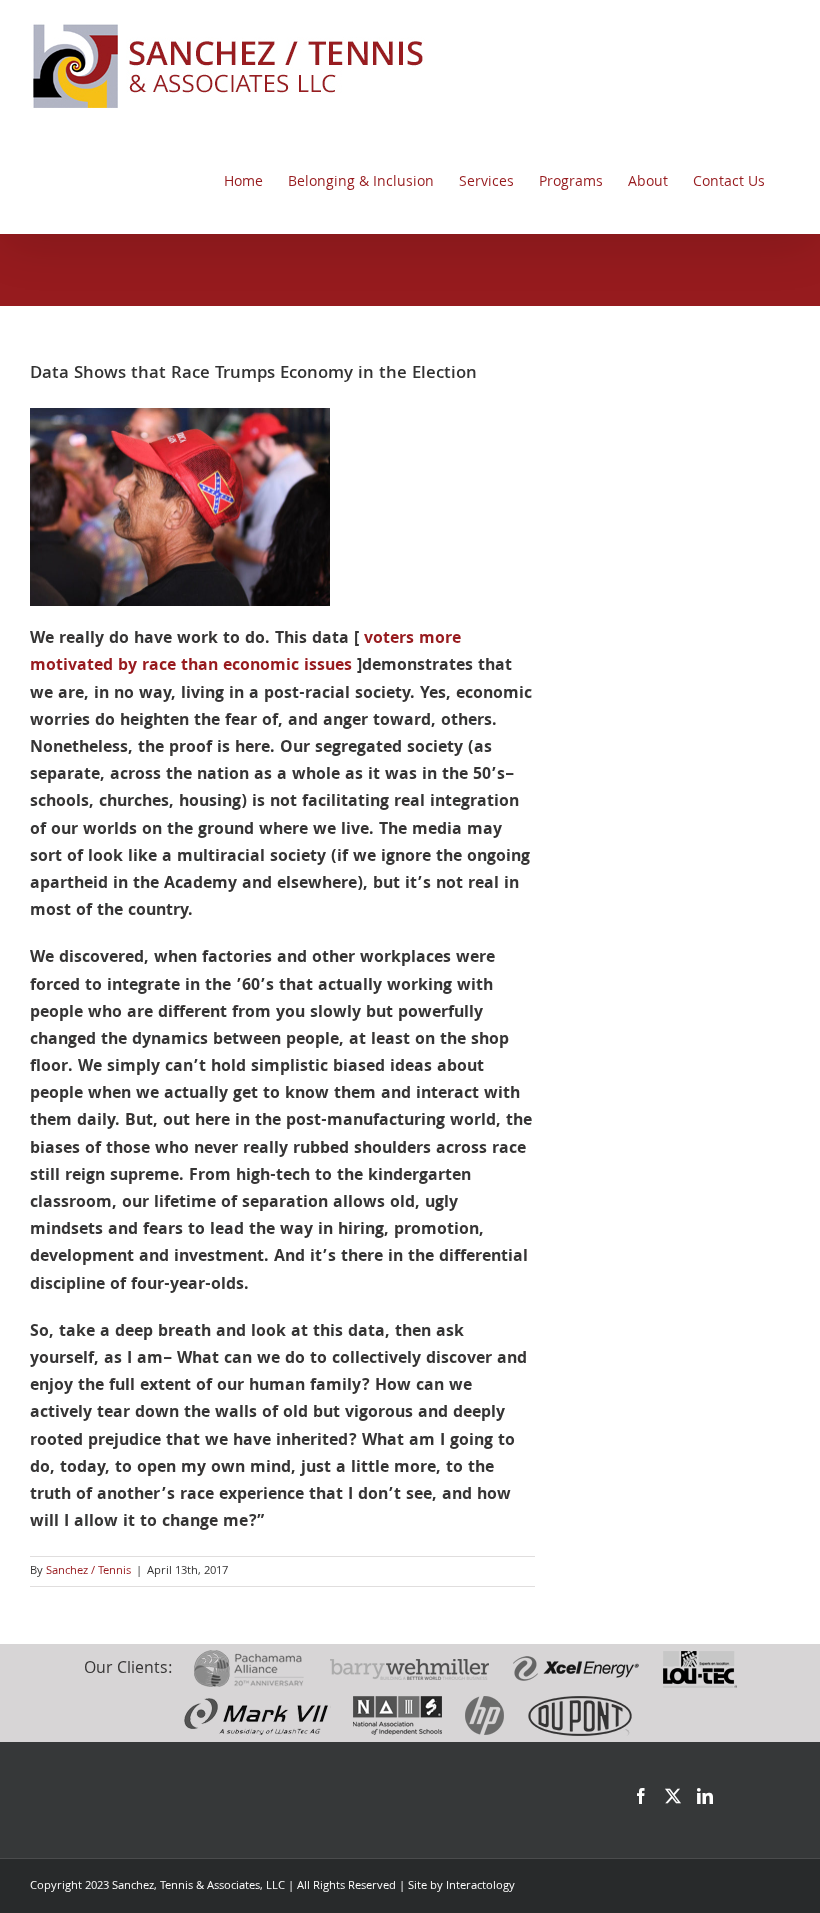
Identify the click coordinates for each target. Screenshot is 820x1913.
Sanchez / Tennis (88, 1571)
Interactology (480, 1886)
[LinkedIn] (705, 1796)
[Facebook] (641, 1796)
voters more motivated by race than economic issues (245, 653)
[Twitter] (673, 1796)
